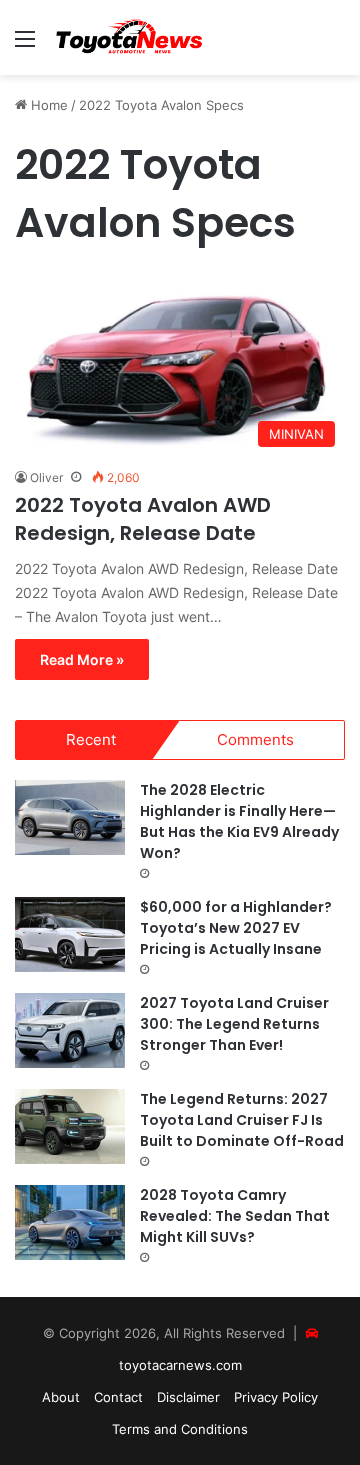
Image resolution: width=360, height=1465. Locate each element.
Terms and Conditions (180, 1429)
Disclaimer (188, 1397)
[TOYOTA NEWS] (130, 37)
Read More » (82, 659)
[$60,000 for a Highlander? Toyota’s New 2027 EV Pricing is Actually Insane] (70, 934)
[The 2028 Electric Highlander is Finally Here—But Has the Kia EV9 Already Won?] (70, 817)
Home (47, 105)
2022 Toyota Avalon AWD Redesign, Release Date (143, 519)
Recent (91, 739)
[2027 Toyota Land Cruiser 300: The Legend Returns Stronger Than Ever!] (70, 1030)
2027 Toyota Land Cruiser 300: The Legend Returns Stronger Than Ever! (234, 1024)
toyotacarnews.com (180, 1365)
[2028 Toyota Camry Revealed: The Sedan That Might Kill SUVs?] (70, 1222)
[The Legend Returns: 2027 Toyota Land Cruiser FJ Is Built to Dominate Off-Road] (70, 1126)
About (61, 1397)
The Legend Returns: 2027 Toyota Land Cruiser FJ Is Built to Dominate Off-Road (242, 1120)
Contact (118, 1397)
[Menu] (25, 45)
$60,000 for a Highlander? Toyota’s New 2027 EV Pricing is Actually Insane (236, 928)
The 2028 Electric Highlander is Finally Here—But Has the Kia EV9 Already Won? (239, 821)
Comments (255, 739)
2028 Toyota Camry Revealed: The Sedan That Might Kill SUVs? (235, 1216)
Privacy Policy (276, 1397)
